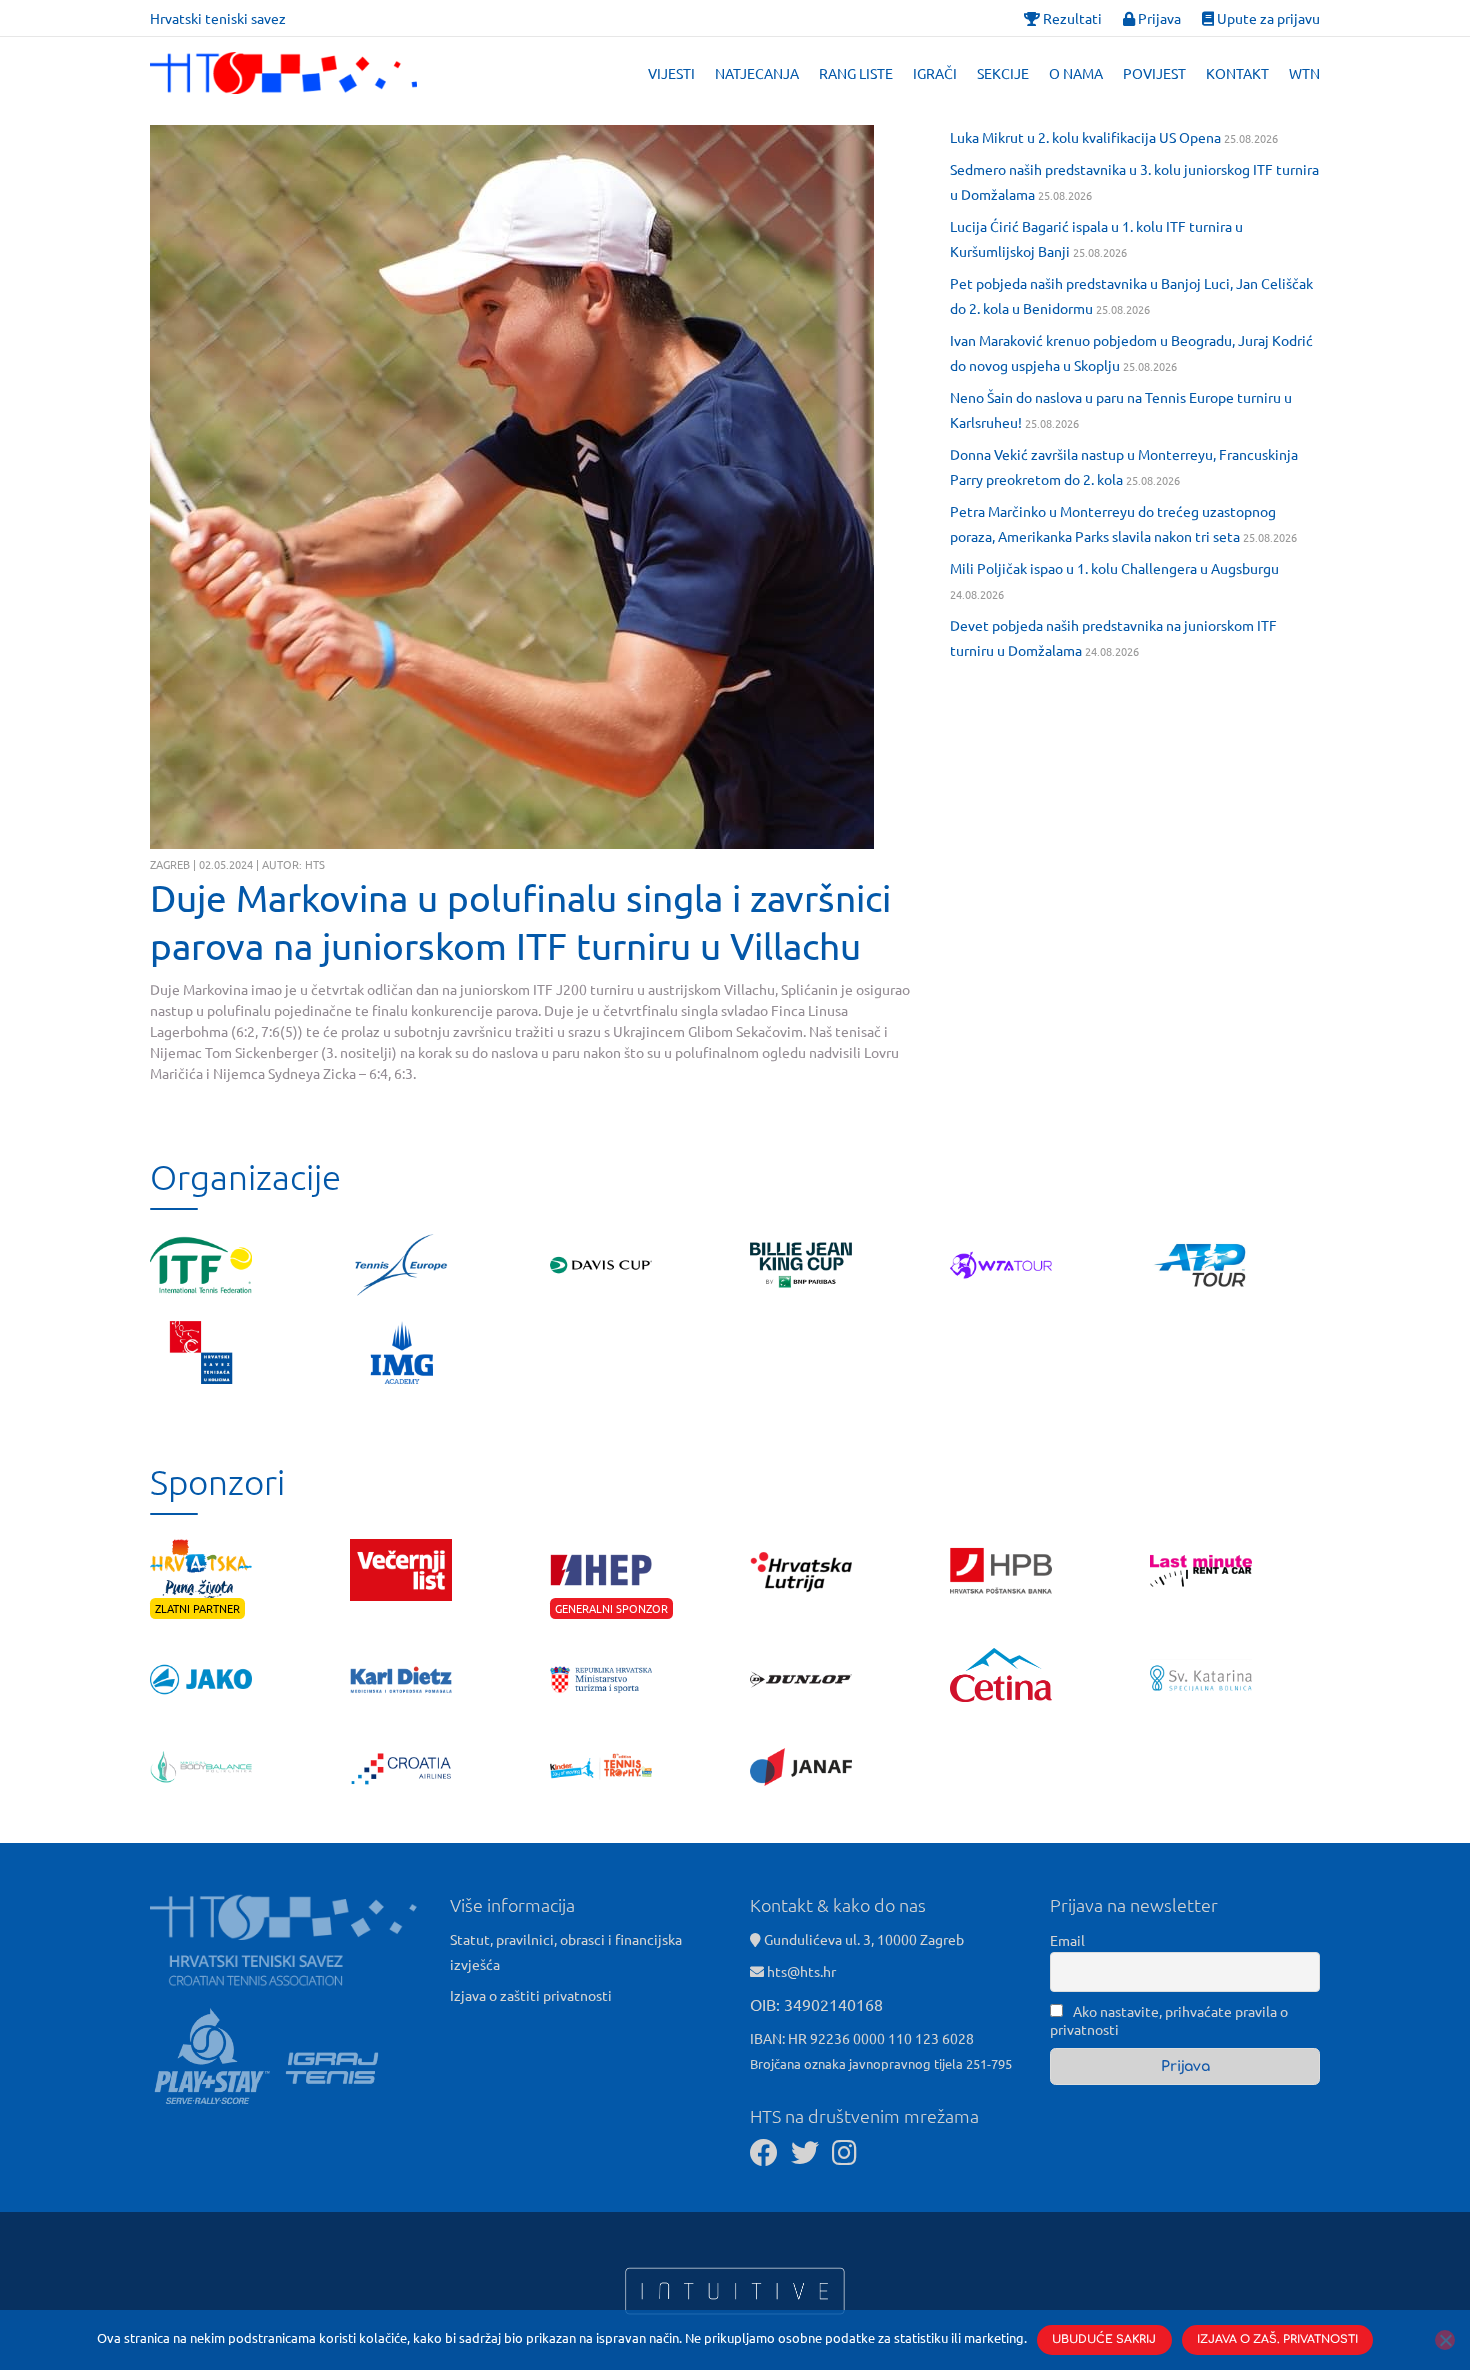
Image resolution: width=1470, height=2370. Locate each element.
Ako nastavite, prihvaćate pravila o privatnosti (1169, 2020)
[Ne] (1445, 2340)
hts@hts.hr (801, 1971)
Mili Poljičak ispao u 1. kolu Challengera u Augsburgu (1114, 568)
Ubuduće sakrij (1104, 2339)
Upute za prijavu (1267, 18)
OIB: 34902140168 (816, 2004)
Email (1067, 1940)
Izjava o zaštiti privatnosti (531, 1995)
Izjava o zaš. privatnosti (1277, 2339)
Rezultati (1071, 18)
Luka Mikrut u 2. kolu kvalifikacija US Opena (1085, 137)
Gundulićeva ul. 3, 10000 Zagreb (862, 1939)
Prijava (1158, 18)
